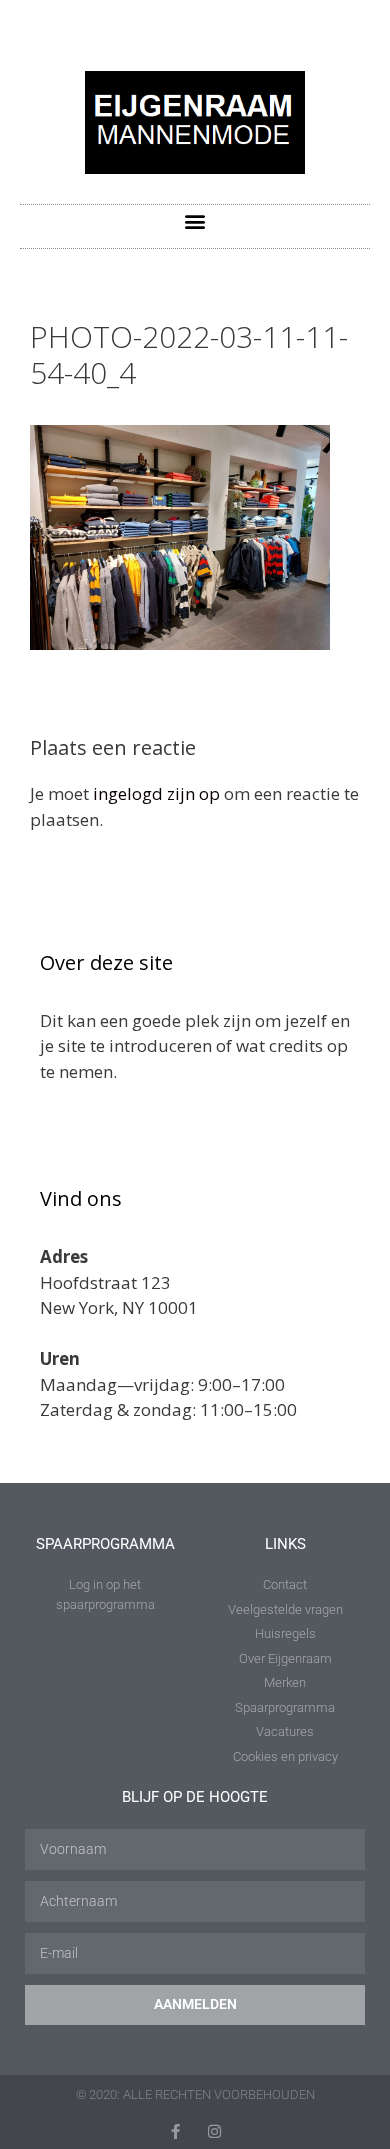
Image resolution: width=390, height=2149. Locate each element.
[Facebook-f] (175, 2131)
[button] (195, 221)
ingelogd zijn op (156, 793)
